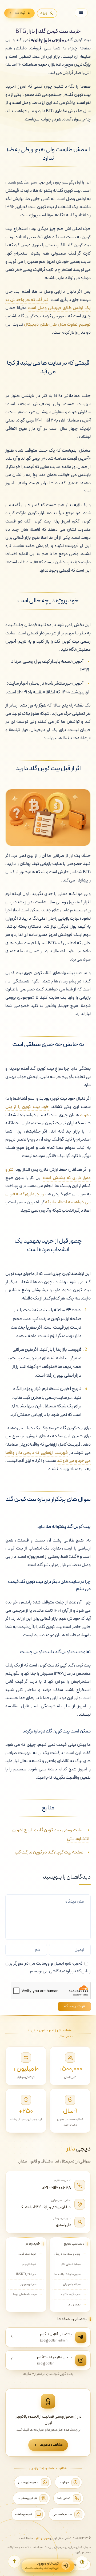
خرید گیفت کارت (71, 2294)
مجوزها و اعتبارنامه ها (67, 2274)
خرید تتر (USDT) (26, 2274)
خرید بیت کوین (27, 2254)
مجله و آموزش (72, 2284)
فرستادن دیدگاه (74, 2007)
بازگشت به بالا (78, 2565)
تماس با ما (74, 2305)
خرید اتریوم (29, 2264)
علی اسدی (64, 2225)
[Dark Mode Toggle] (82, 2562)
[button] (14, 2562)
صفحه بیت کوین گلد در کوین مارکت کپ (49, 1852)
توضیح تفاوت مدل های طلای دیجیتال (57, 325)
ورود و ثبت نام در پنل (67, 2254)
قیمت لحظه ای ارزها (25, 2294)
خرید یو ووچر (28, 2284)
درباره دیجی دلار (71, 2264)
